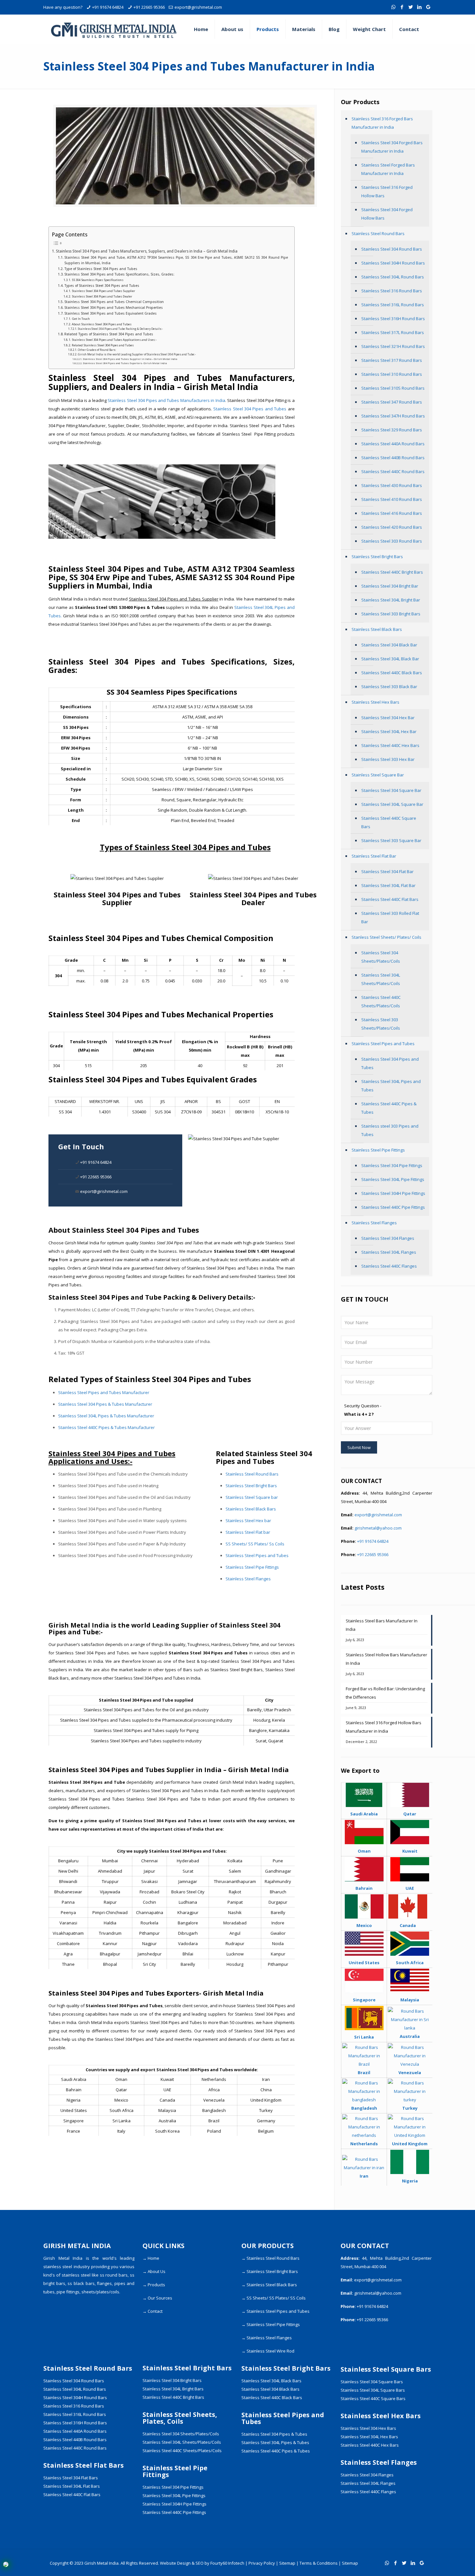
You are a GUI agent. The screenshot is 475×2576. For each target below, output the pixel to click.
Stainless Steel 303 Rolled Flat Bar (390, 917)
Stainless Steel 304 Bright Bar (390, 586)
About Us (157, 2271)
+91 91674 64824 (108, 7)
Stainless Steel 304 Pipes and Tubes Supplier (103, 291)
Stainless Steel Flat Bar (374, 856)
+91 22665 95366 (149, 7)
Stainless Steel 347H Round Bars (393, 416)
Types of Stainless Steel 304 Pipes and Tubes (102, 286)
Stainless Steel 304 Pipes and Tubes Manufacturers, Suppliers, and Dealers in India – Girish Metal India (147, 251)
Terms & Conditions (319, 2563)
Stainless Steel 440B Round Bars (393, 458)
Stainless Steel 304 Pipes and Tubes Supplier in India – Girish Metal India (130, 359)
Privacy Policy (262, 2563)
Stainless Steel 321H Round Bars (393, 346)
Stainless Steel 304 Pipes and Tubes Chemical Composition (114, 302)
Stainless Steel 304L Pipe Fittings (393, 1179)
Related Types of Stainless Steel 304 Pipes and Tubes (109, 334)
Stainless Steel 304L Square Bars (373, 2390)
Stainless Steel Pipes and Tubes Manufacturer (104, 1392)
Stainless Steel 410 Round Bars (392, 499)
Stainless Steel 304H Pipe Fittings (393, 1193)
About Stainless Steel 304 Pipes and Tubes (102, 324)
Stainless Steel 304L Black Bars (271, 2381)
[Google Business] (428, 7)
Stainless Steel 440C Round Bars (393, 471)
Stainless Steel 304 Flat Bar (387, 871)
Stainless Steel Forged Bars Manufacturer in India (388, 169)
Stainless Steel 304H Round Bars (393, 263)
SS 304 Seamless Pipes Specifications (98, 280)
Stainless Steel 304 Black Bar (389, 645)
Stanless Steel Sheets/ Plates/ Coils (386, 937)
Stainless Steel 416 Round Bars (392, 513)
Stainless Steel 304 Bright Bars (172, 2380)
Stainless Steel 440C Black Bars (392, 673)
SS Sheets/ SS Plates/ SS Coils (276, 2298)
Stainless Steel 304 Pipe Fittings (392, 1165)
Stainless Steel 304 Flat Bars (71, 2478)
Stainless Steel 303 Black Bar (389, 687)
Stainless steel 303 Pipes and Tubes (390, 1130)
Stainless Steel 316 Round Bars (392, 291)
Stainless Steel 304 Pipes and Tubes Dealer (102, 296)
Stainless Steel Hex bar (248, 1521)
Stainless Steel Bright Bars (251, 1486)
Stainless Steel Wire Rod (270, 2351)
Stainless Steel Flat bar (248, 1532)
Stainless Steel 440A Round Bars (393, 444)
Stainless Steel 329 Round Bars (392, 430)
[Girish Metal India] (114, 29)
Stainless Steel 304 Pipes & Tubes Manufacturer (105, 1404)
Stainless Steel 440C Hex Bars (390, 745)
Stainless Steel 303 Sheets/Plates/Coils (381, 1024)
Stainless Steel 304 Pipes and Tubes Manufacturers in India (166, 400)
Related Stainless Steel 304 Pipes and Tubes (103, 345)
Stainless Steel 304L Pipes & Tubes (275, 2442)
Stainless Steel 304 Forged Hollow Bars (387, 214)
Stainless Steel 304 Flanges (388, 1238)
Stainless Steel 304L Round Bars (393, 277)
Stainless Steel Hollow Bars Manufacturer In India (386, 1659)
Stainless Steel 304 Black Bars (270, 2389)
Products (156, 2285)
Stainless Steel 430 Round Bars (392, 485)
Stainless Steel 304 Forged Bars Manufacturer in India (392, 147)
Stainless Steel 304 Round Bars (392, 249)
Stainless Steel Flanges (248, 1579)
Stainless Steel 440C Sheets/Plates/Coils (381, 1001)
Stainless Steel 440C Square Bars (389, 822)
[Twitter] (411, 7)
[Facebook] (402, 7)
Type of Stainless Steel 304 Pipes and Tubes (101, 269)
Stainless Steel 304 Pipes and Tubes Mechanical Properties (114, 308)
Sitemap (287, 2563)
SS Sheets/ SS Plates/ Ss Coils (255, 1544)
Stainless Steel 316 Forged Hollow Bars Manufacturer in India (384, 1727)
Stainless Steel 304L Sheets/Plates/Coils (381, 979)
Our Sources (160, 2298)
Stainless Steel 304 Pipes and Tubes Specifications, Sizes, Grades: (119, 274)
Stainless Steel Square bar (252, 1497)
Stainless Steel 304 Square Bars (372, 2382)
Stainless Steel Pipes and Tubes (257, 1555)
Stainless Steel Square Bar (378, 775)
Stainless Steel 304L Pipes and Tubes (391, 1086)
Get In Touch (81, 319)
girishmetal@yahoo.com (378, 1528)
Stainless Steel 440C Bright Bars (392, 572)
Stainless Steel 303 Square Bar (391, 840)
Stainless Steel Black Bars (251, 1509)
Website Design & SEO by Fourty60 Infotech (202, 2563)
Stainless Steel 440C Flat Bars (390, 899)
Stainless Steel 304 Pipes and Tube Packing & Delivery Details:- (120, 329)
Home (153, 2258)
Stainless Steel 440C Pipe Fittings (393, 1207)
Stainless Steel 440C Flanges (389, 1266)
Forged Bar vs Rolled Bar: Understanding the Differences (385, 1693)
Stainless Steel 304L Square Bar (392, 804)
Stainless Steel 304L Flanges (389, 1252)
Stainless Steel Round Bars (252, 1474)
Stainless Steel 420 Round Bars (392, 527)
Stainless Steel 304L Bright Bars (173, 2389)
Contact (155, 2311)
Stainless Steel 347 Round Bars (392, 402)
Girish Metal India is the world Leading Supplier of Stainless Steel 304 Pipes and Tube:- (137, 354)
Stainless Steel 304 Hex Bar (388, 718)
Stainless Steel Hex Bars (375, 702)
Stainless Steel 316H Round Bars (393, 319)
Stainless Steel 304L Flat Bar (388, 885)
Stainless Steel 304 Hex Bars (368, 2428)
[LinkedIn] (420, 7)
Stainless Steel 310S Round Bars (393, 388)
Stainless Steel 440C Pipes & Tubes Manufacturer (106, 1427)
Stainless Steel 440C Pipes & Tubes (389, 1108)
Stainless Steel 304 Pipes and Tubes (250, 409)
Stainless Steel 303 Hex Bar (388, 759)
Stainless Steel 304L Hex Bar (389, 731)
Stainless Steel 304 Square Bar (391, 790)
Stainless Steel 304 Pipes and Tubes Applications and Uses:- (114, 340)
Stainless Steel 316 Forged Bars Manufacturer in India (382, 123)
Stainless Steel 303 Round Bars (392, 541)
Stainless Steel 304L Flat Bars (72, 2486)
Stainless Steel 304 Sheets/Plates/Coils (381, 957)
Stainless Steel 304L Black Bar (390, 659)
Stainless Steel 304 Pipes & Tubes (274, 2434)
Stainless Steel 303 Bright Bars (391, 614)
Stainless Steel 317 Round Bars (392, 360)
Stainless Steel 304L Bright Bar (391, 600)
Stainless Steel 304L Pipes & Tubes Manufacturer (106, 1416)
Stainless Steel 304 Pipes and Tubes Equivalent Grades (111, 313)
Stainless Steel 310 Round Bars (392, 374)
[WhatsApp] (393, 7)
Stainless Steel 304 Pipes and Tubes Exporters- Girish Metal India (125, 363)
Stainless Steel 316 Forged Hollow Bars (387, 191)
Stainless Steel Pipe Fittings (252, 1567)
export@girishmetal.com (198, 7)
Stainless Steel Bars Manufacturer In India (382, 1625)
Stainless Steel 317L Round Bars (393, 332)
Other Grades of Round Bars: (97, 350)
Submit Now (359, 1447)
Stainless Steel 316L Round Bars (393, 305)
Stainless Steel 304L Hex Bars (369, 2437)
